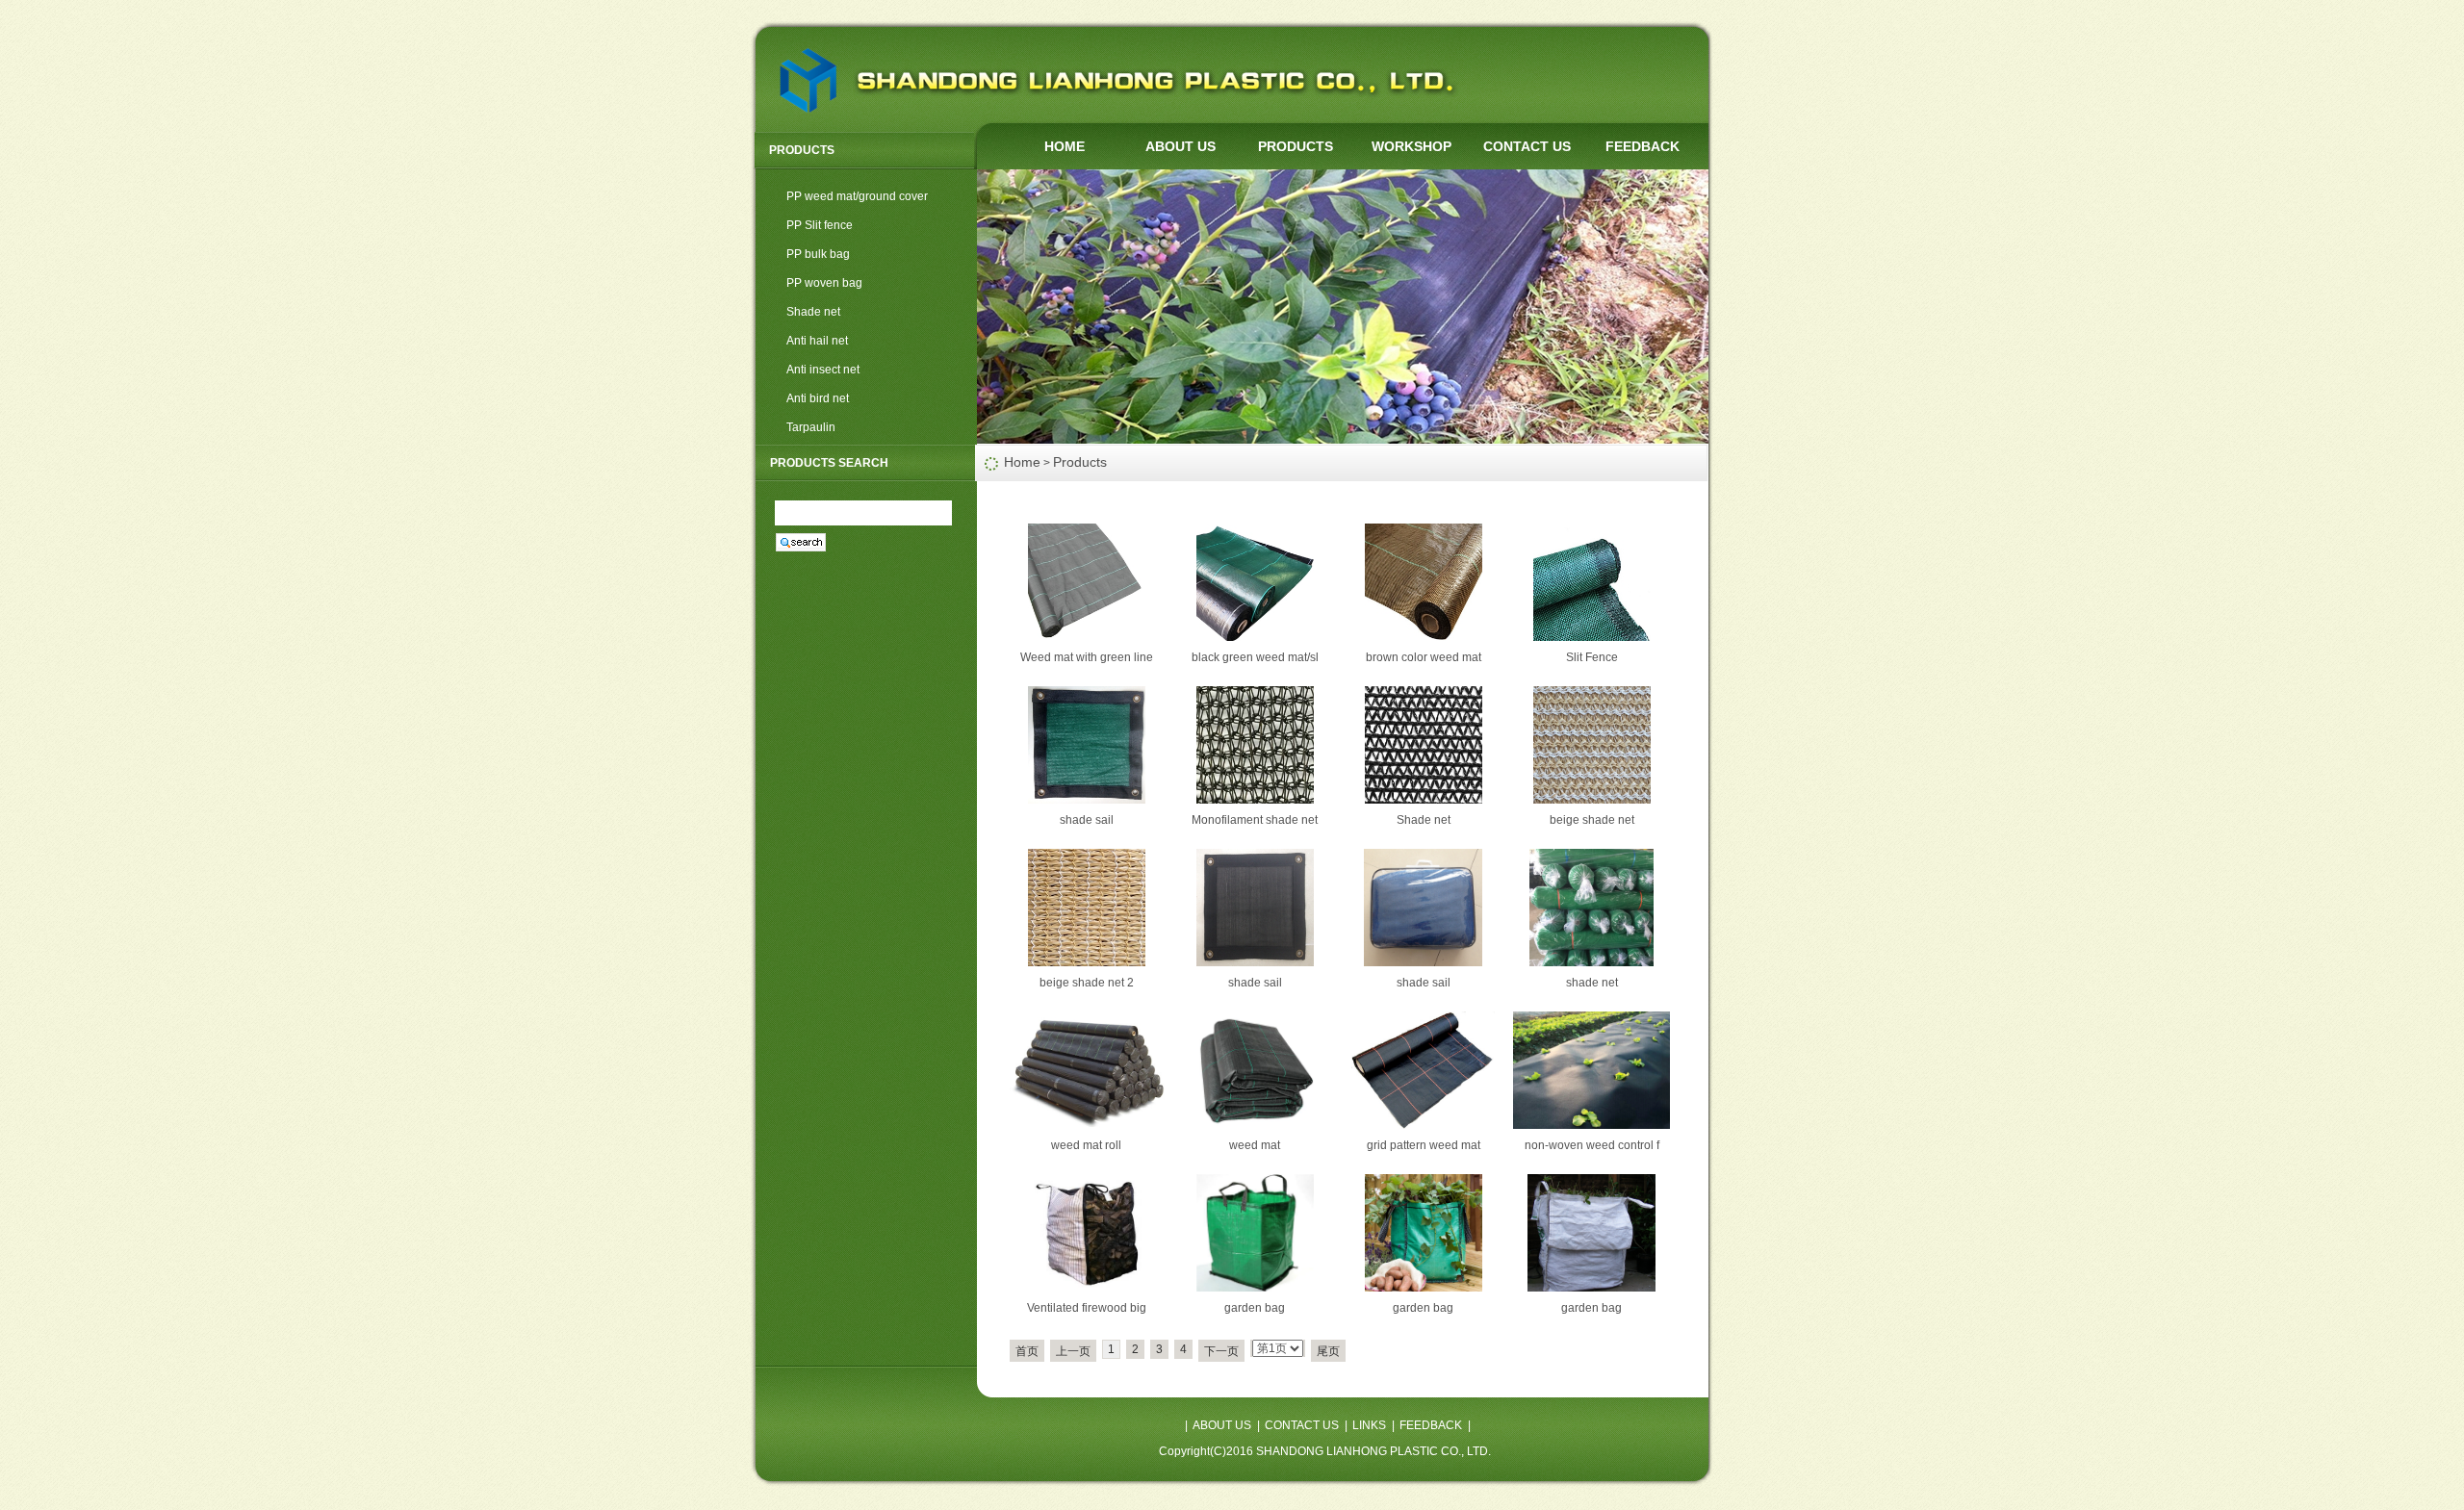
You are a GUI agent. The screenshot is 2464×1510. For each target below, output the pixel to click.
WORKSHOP (1412, 146)
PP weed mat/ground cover (857, 196)
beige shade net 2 (1087, 983)
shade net (1592, 983)
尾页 (1328, 1351)
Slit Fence (1592, 657)
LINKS (1369, 1425)
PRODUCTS (1296, 146)
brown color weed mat (1424, 657)
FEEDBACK (1643, 146)
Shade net (813, 312)
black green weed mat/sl (1255, 657)
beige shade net (1592, 820)
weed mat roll (1086, 1145)
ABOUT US (1181, 146)
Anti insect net (823, 370)
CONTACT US (1527, 146)
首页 (1027, 1351)
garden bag (1255, 1308)
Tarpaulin (811, 427)
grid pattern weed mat (1424, 1145)
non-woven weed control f (1592, 1145)
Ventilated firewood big (1087, 1308)
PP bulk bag (818, 254)
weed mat (1255, 1145)
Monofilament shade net (1255, 820)
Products (1080, 462)
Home (1022, 462)
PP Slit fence (820, 225)
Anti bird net (818, 398)
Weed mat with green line (1087, 657)
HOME (1065, 146)
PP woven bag (824, 283)
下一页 (1221, 1351)
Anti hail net (817, 341)
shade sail (1087, 820)
